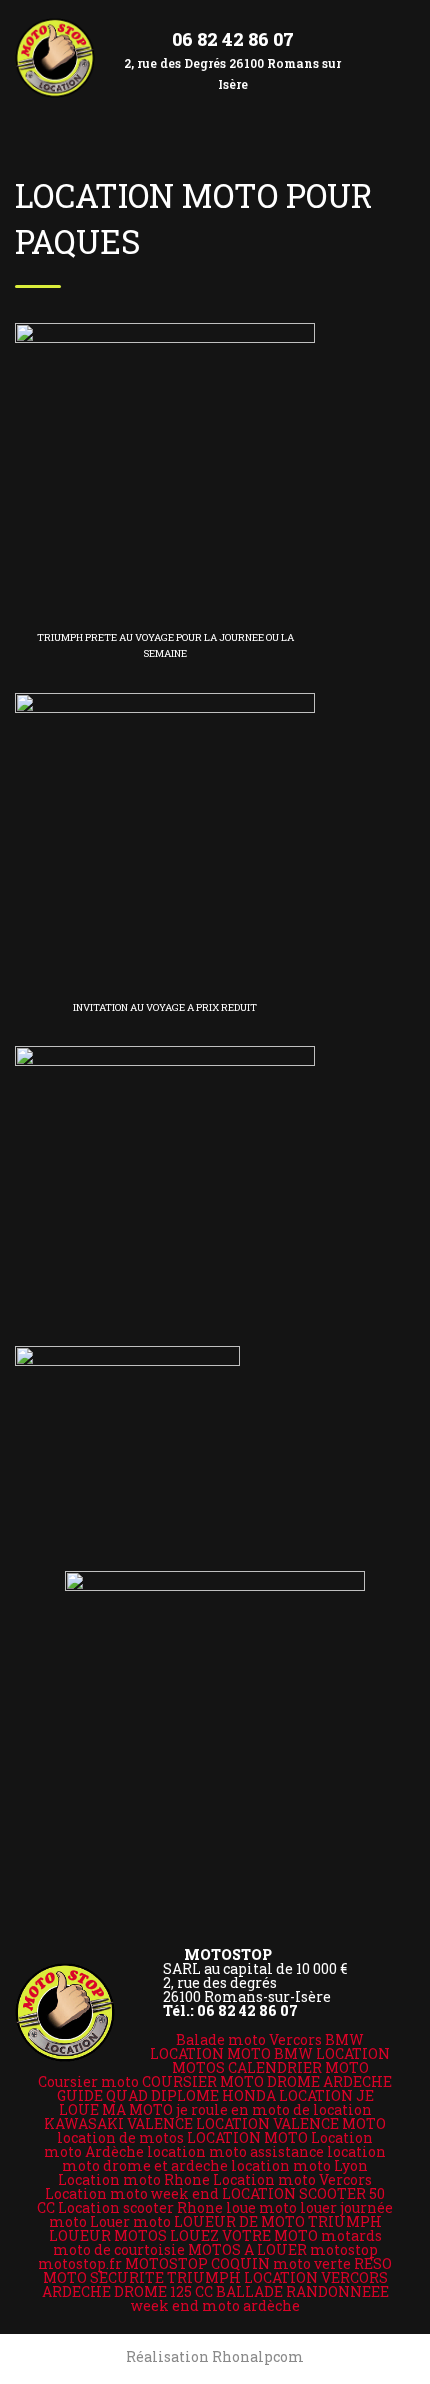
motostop (344, 2249)
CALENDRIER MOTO (298, 2067)
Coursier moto (88, 2081)
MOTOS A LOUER (247, 2249)
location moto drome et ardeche (224, 2158)
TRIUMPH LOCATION (242, 2277)
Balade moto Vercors (249, 2039)
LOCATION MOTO (247, 2137)
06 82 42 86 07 (233, 39)
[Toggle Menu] (396, 41)
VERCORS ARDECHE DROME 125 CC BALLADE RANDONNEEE (215, 2284)
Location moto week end (132, 2193)
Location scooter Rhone (140, 2207)
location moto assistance (235, 2151)
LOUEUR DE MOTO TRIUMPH (278, 2221)
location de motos (120, 2137)
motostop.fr (80, 2263)
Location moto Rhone (134, 2179)
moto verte (312, 2263)
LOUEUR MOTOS (108, 2235)
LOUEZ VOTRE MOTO (244, 2235)
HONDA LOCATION (287, 2095)
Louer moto (130, 2221)
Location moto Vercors (292, 2179)
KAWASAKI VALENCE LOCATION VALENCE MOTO (215, 2123)
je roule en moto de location (274, 2109)
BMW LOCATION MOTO (257, 2046)
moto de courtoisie (119, 2249)
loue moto (261, 2207)
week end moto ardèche (215, 2305)
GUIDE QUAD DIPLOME (138, 2095)
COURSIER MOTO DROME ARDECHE (267, 2081)
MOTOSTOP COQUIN (197, 2263)
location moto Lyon (299, 2165)
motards (351, 2235)
